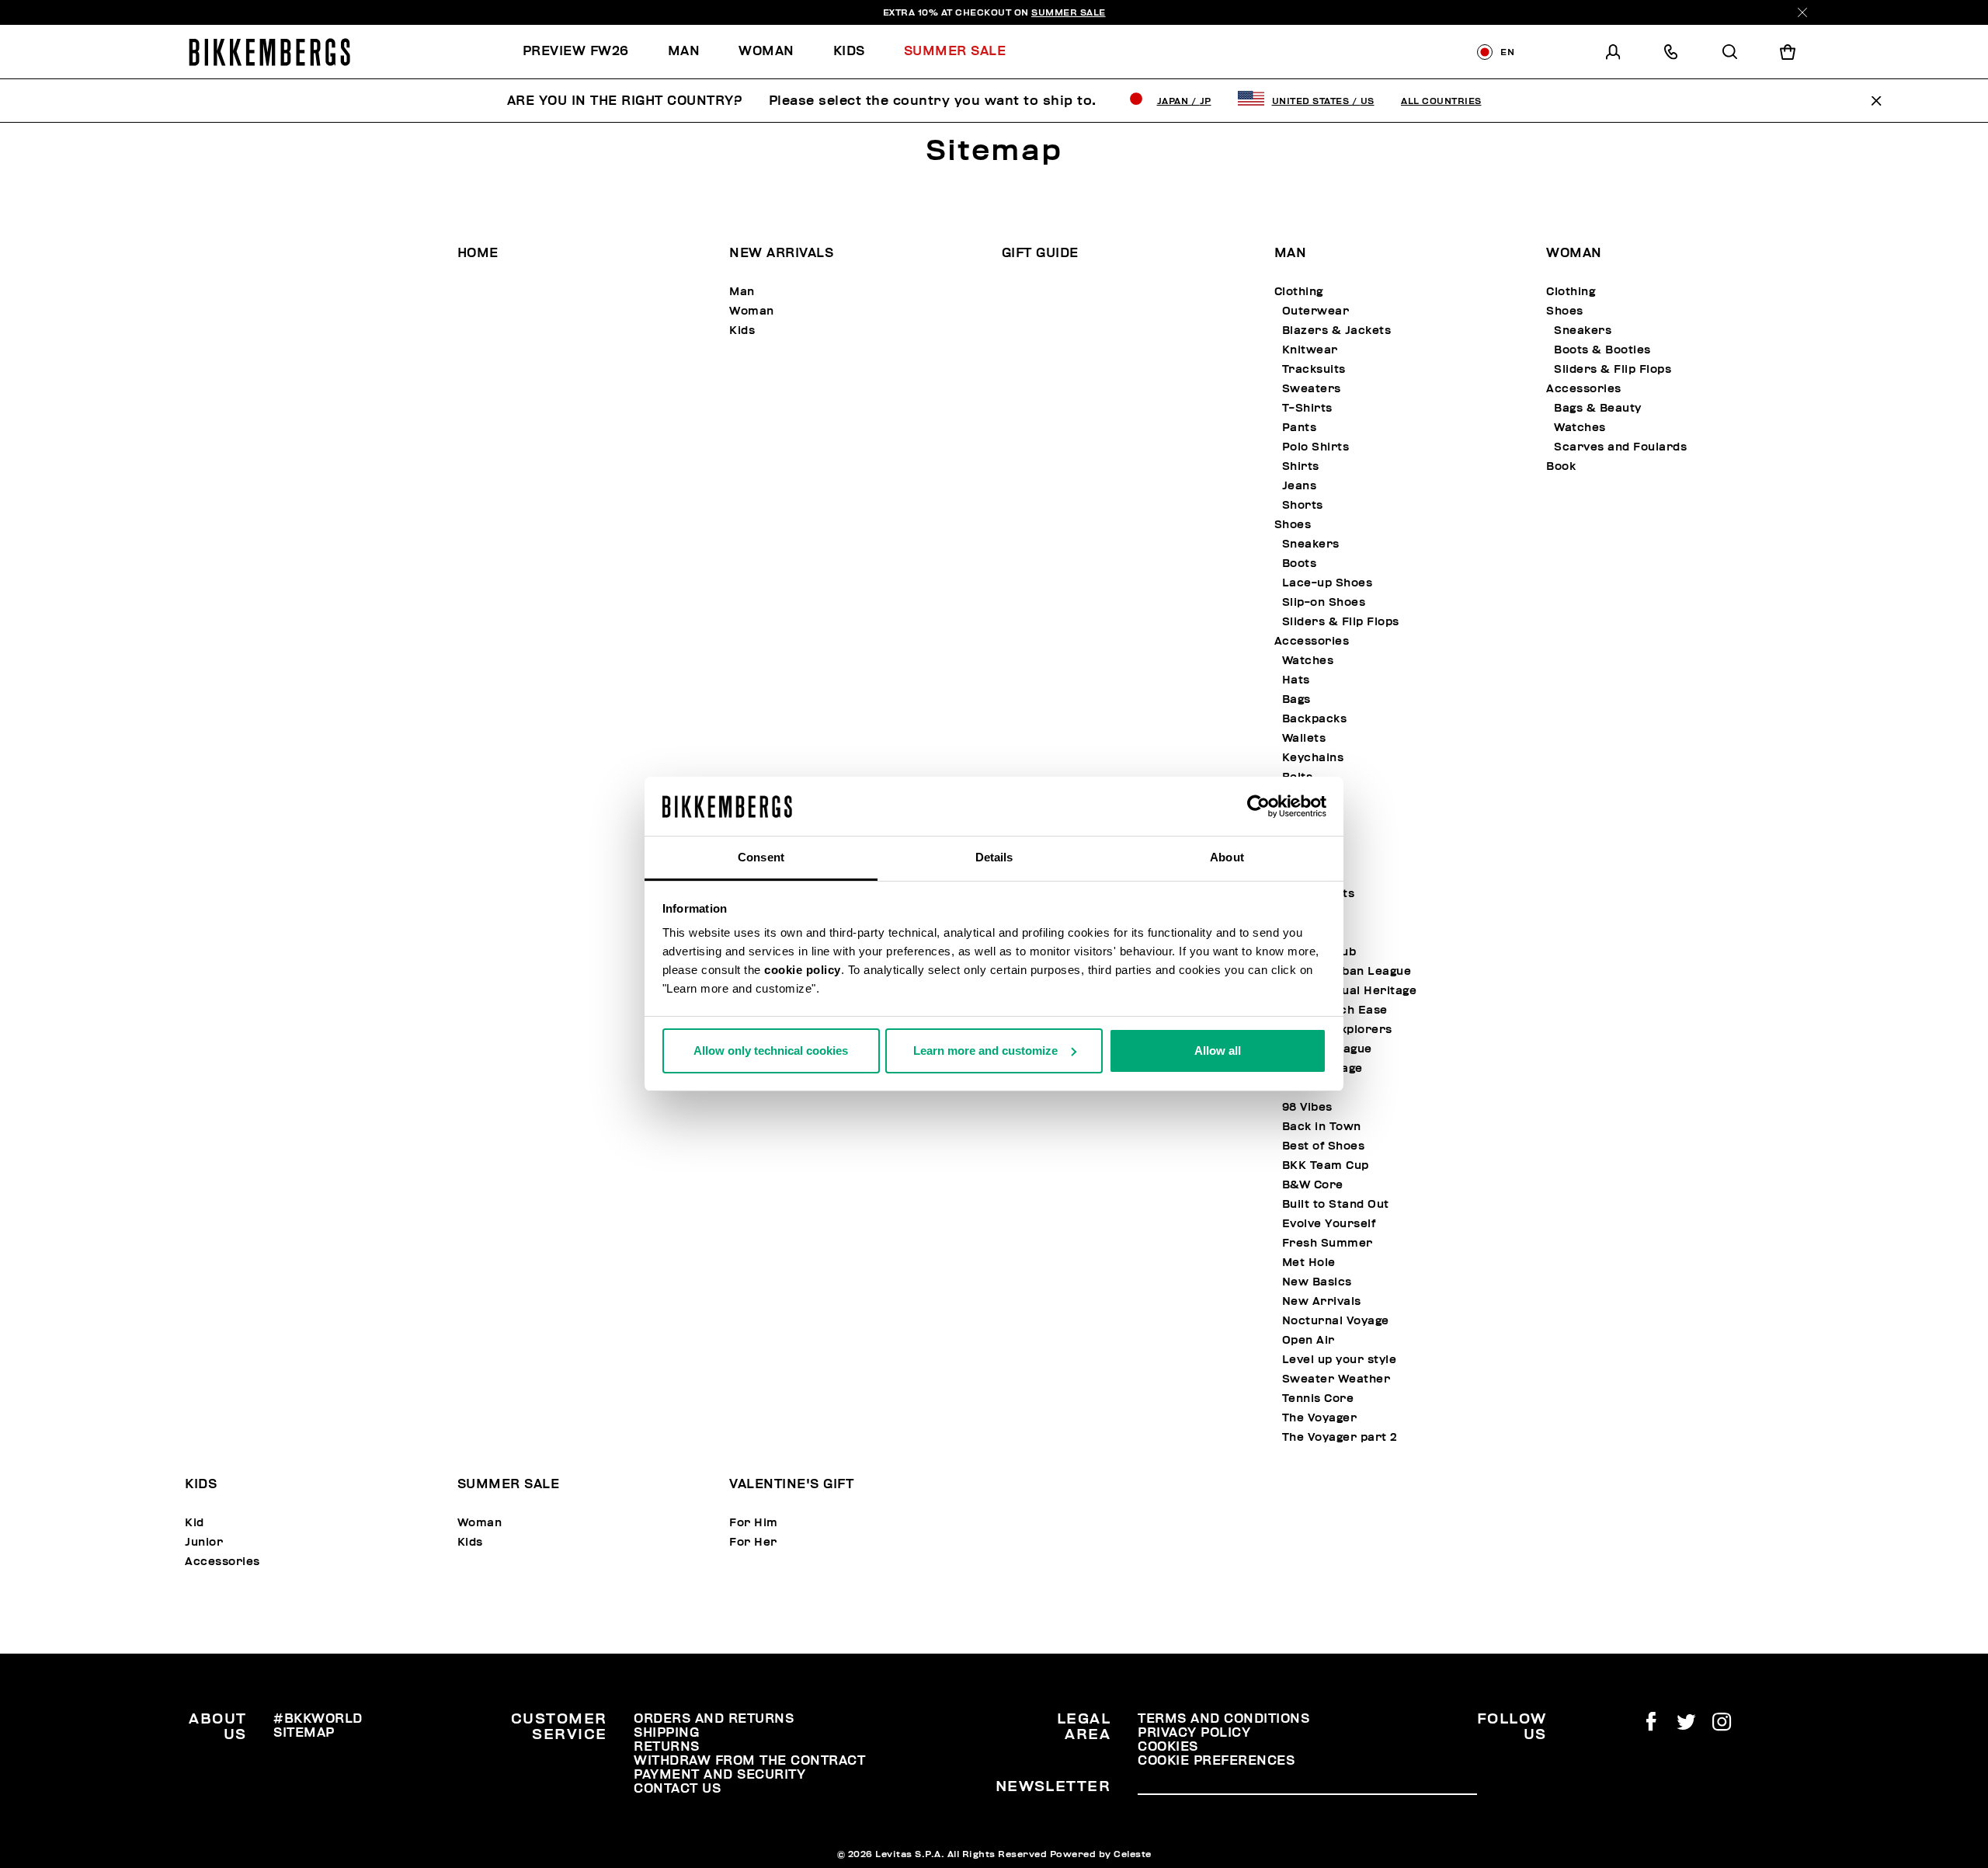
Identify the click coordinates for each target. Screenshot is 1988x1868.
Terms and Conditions (1223, 1719)
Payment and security (719, 1775)
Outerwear (1316, 311)
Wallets (1304, 738)
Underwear (1309, 835)
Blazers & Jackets (1337, 330)
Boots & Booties (1602, 350)
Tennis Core (1318, 1398)
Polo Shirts (1316, 447)
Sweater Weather (1336, 1379)
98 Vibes (1307, 1107)
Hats (1296, 680)
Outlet (1301, 1088)
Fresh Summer (1328, 1243)
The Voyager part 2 (1340, 1437)
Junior (204, 1542)
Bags (1296, 699)
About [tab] (1227, 857)
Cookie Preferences (1216, 1761)
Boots (1300, 564)
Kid (195, 1523)
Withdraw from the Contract (749, 1761)
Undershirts (1319, 894)
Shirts (1301, 466)
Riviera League (1327, 1049)
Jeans (1300, 486)
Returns (667, 1747)
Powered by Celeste (1101, 1854)
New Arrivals (781, 253)
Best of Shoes (1324, 1146)
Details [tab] (994, 857)
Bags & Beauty (1598, 408)
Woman (752, 311)
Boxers (1303, 874)
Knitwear (1310, 350)
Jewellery (1312, 797)
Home (478, 253)
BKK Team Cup (1326, 1165)
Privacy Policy (1194, 1733)
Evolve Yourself (1329, 1224)
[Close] (1802, 12)
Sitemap (304, 1733)
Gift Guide (1040, 253)
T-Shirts (1307, 408)
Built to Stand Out (1336, 1204)
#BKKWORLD (318, 1719)
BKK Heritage (1322, 1068)
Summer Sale (509, 1484)
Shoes (1293, 525)
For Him (754, 1523)
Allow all (1218, 1051)
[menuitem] (586, 52)
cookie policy (803, 970)
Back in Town (1322, 1127)
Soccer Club (1319, 952)
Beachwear (1309, 913)
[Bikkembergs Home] (269, 52)
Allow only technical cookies (771, 1051)
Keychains (1313, 758)
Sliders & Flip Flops (1341, 622)
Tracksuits (1314, 369)
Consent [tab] (761, 857)
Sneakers (1311, 544)
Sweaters (1312, 389)
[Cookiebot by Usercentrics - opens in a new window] (1258, 806)
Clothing (1299, 292)
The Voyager (1320, 1418)
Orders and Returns (714, 1719)
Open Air (1309, 1340)
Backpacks (1315, 719)
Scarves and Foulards (1620, 447)
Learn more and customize (985, 1051)
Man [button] (684, 51)
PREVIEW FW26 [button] (576, 51)
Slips (1297, 855)
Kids (742, 330)
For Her (753, 1542)
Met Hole (1309, 1263)
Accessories (1312, 641)
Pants (1300, 428)
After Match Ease (1335, 1010)
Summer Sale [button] (955, 51)
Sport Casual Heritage (1350, 991)
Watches (1308, 661)
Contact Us (677, 1789)
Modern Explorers (1337, 1030)
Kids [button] (849, 51)
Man (742, 292)
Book (1289, 816)
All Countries (1441, 101)
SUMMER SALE (1069, 12)
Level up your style (1340, 1360)
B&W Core (1313, 1185)
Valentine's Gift (791, 1484)
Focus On (1302, 932)
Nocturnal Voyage (1336, 1321)
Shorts (1303, 505)
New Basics (1317, 1282)
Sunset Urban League (1347, 971)
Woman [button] (766, 51)
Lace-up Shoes (1328, 583)
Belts (1298, 777)
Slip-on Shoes (1324, 602)
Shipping (666, 1733)
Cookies (1168, 1747)
